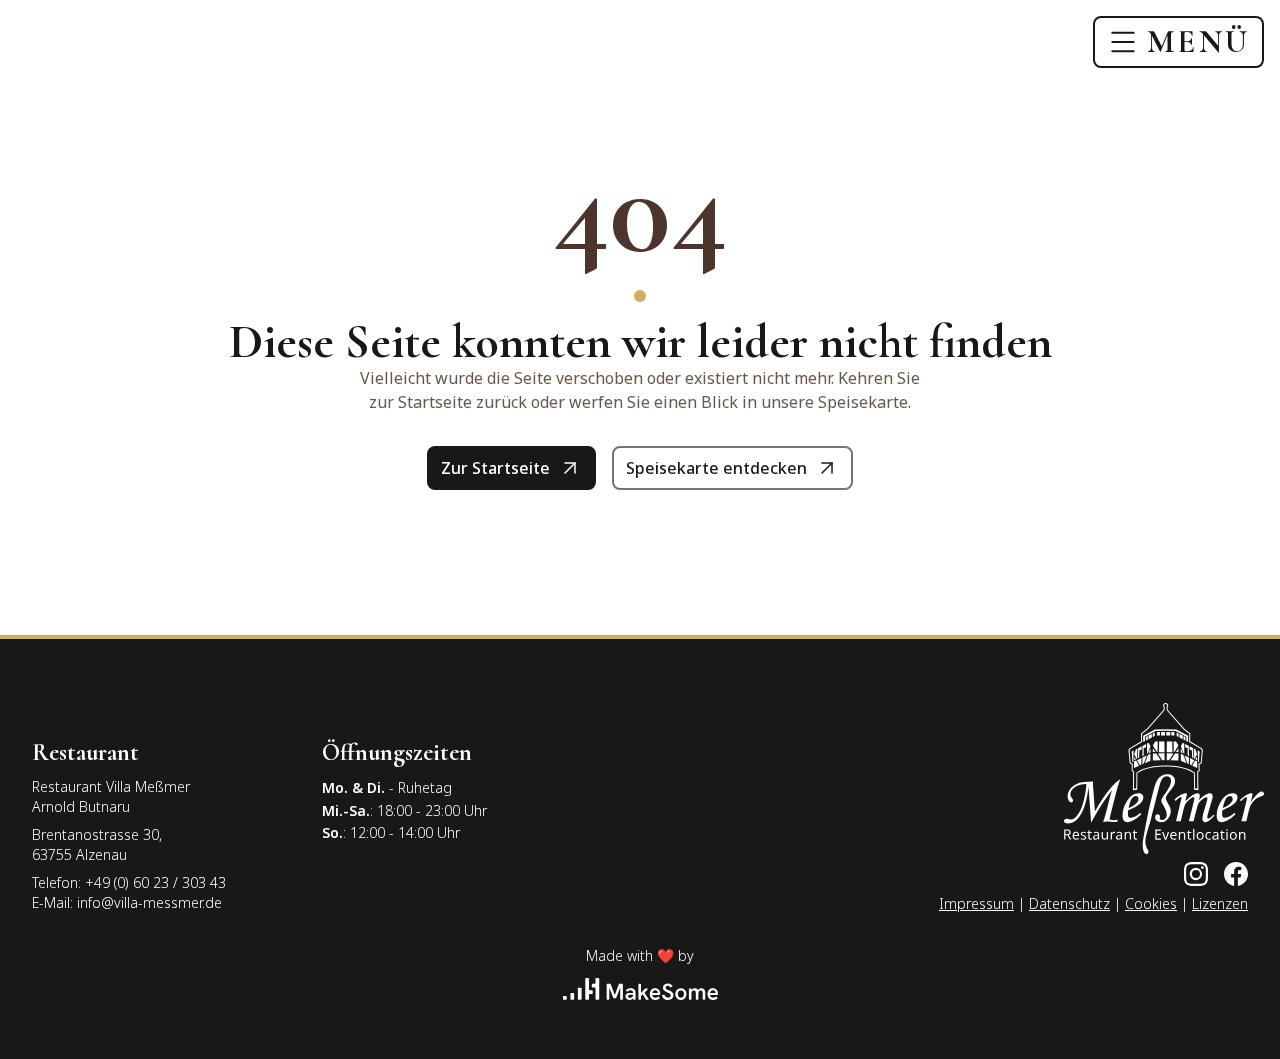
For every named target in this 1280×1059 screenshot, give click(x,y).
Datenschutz (1069, 903)
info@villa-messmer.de (149, 902)
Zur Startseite (495, 468)
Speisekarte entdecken (716, 468)
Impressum (976, 903)
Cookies (1151, 903)
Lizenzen (1220, 903)
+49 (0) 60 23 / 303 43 (155, 882)
